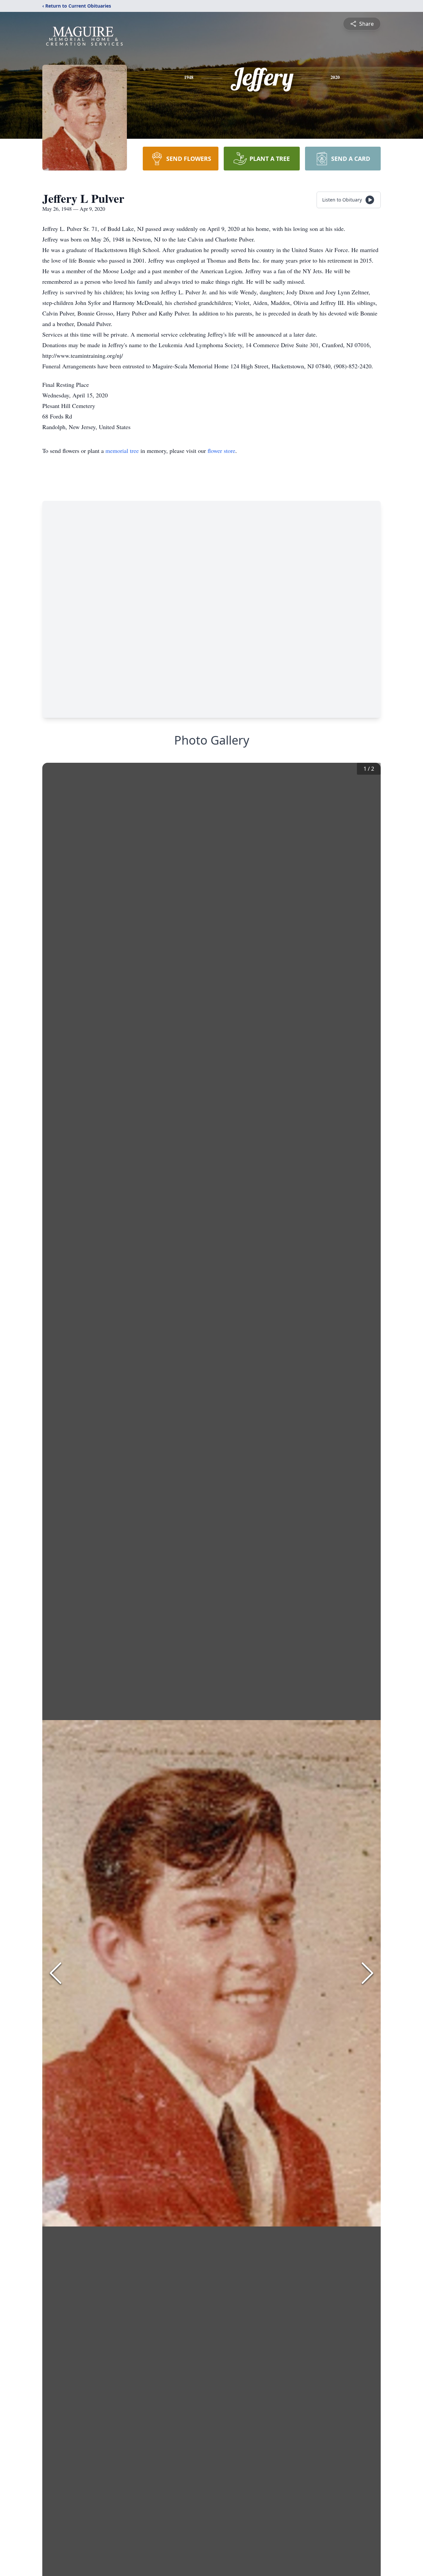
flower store (221, 451)
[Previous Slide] (56, 1973)
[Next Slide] (367, 1973)
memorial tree (122, 451)
